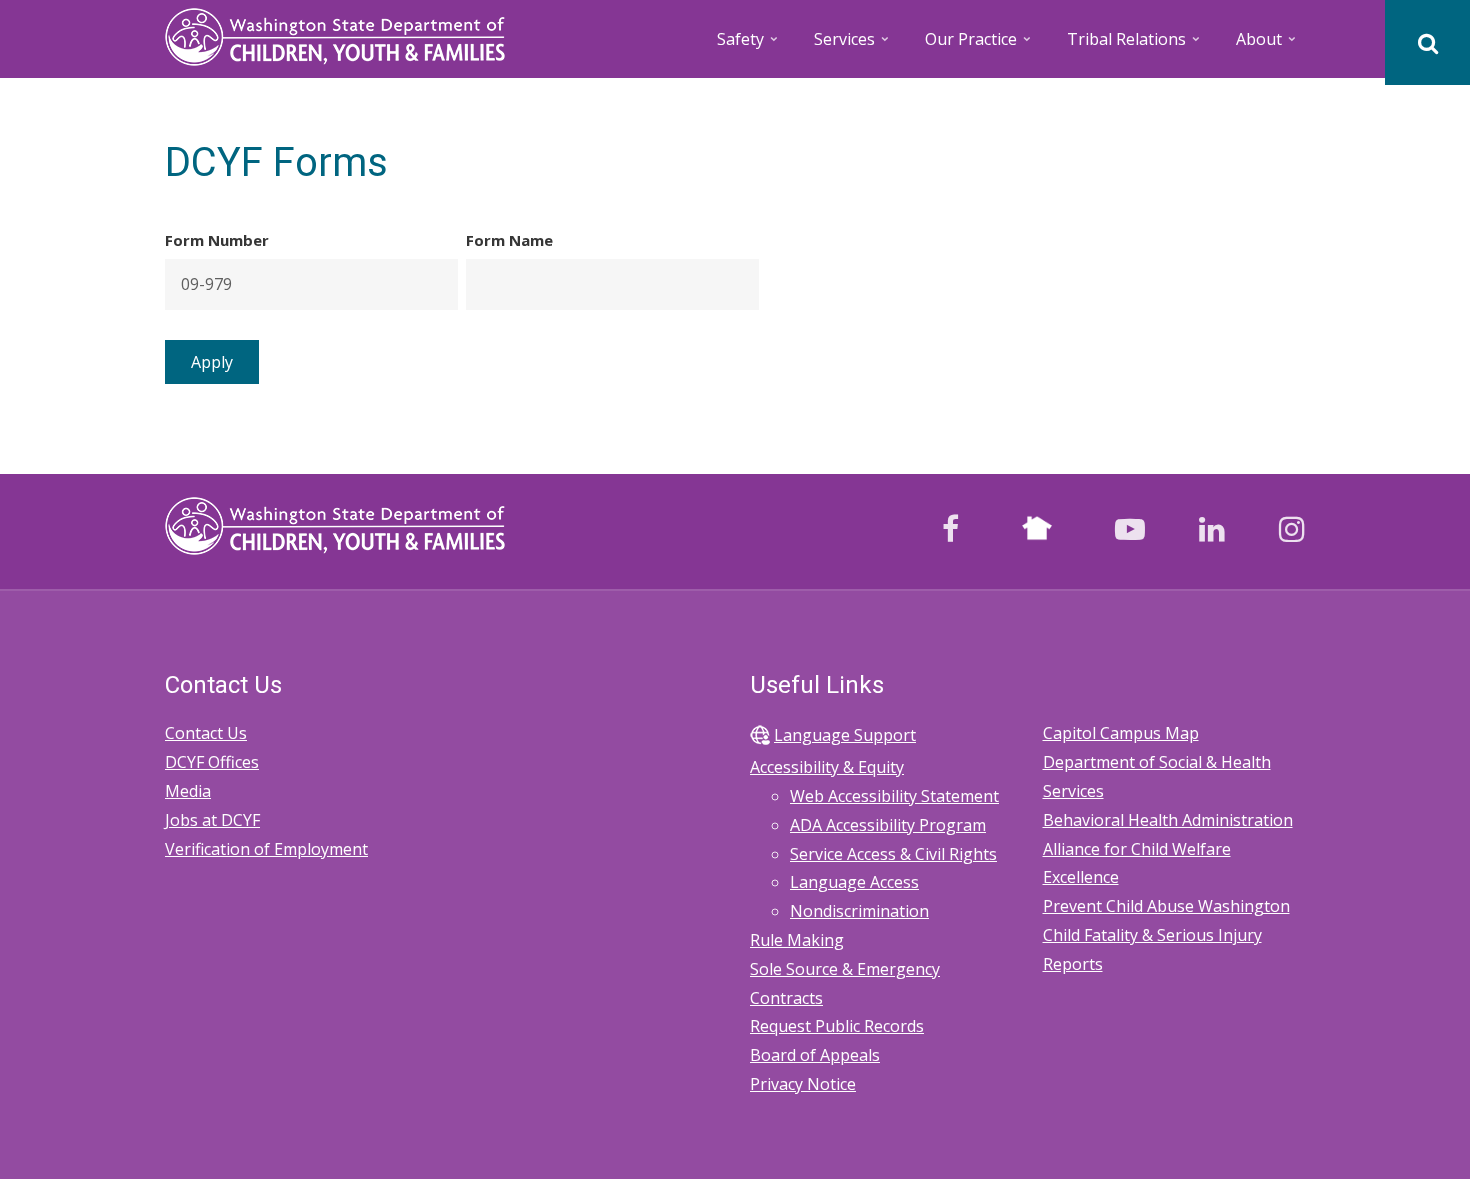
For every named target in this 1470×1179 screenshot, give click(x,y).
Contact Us (206, 733)
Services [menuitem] (853, 45)
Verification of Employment (266, 849)
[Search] (1427, 42)
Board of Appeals (815, 1055)
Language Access (854, 882)
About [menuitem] (1267, 45)
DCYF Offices (212, 762)
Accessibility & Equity (827, 767)
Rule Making (797, 940)
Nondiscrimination (859, 911)
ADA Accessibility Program (888, 825)
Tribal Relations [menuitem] (1135, 45)
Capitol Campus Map (1121, 733)
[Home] (335, 35)
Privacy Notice (803, 1084)
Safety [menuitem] (749, 45)
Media (188, 791)
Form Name (509, 240)
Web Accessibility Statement (894, 796)
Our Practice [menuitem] (979, 45)
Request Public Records (837, 1026)
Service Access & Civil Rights (893, 854)
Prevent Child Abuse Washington (1166, 906)
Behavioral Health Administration (1168, 820)
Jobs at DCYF (212, 820)
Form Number (217, 240)
